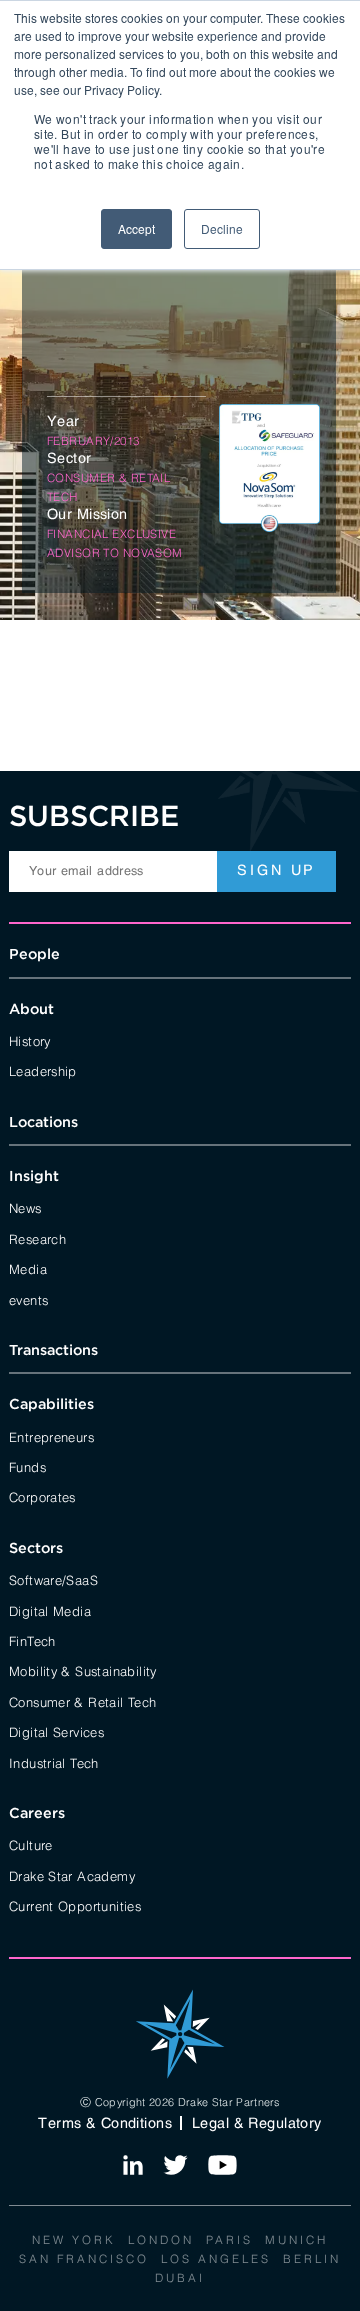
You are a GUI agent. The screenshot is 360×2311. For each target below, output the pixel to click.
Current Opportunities (75, 1905)
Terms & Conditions (105, 2123)
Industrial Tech (54, 1762)
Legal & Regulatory (257, 2123)
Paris (229, 2239)
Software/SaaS (53, 1579)
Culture (31, 1844)
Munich (296, 2239)
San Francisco (84, 2258)
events (28, 1299)
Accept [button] (136, 228)
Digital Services (56, 1731)
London (161, 2239)
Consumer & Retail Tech (83, 1701)
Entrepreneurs (51, 1436)
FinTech (32, 1640)
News (25, 1207)
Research (37, 1238)
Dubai (180, 2277)
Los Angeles (216, 2258)
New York (74, 2239)
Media (28, 1268)
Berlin (312, 2258)
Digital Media (50, 1610)
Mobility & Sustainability (83, 1670)
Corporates (42, 1496)
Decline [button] (222, 228)
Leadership (43, 1070)
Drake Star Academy (72, 1875)
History (30, 1040)
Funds (27, 1466)
